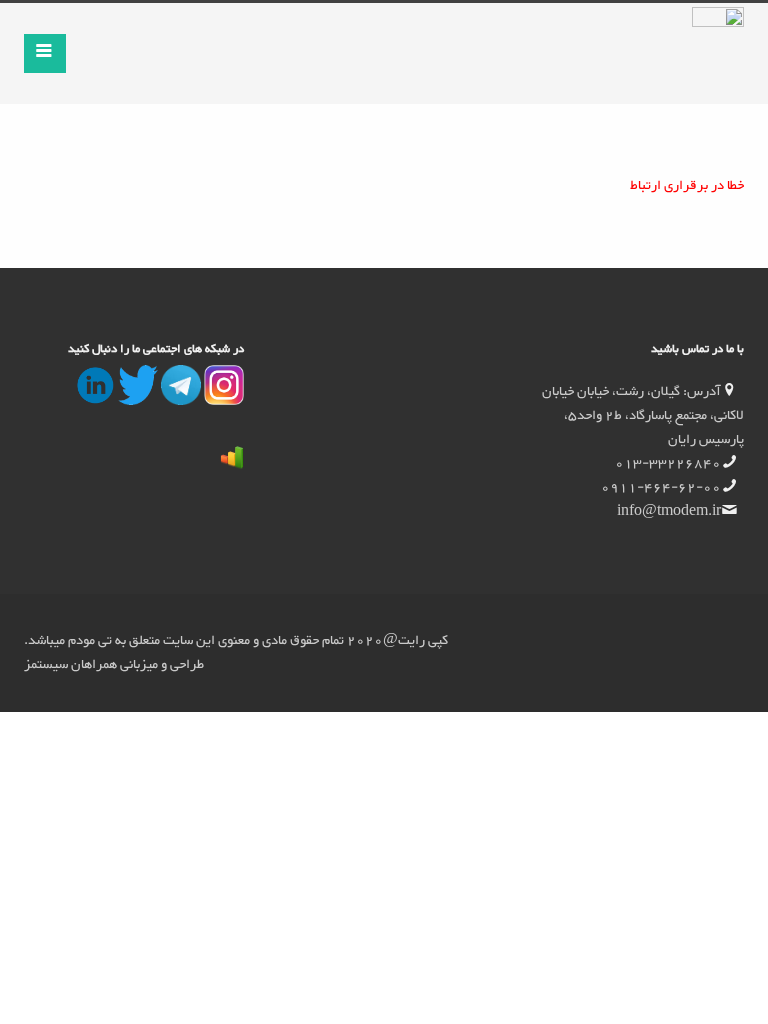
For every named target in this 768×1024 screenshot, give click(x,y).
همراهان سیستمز (70, 665)
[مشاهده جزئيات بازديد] (232, 463)
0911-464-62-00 (661, 488)
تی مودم (88, 641)
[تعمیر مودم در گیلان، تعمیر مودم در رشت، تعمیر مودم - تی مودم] (222, 400)
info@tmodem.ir (669, 512)
